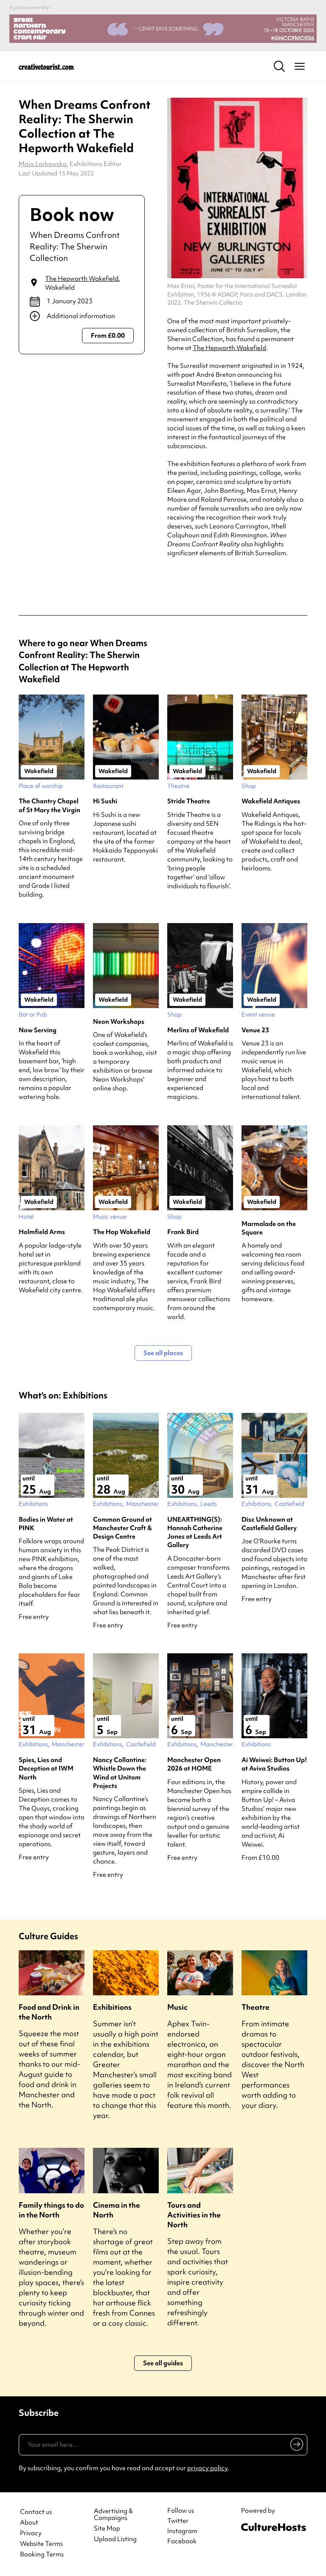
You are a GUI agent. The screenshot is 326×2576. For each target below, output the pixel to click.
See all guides (163, 2363)
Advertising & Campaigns (113, 2515)
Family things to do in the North (51, 2210)
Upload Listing (115, 2539)
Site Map (107, 2529)
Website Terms (41, 2544)
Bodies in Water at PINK (46, 1524)
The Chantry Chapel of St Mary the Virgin (49, 805)
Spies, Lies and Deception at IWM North (46, 1769)
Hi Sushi (105, 801)
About (29, 2523)
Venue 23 (255, 1030)
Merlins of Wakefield (198, 1030)
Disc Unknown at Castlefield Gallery (269, 1524)
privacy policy (207, 2468)
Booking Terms (42, 2555)
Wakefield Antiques (271, 801)
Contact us (36, 2512)
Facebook (182, 2541)
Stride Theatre (189, 801)
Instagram (182, 2531)
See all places (163, 1353)
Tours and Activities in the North (194, 2215)
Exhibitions (112, 2007)
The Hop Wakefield (122, 1232)
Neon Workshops (119, 1022)
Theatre (256, 2007)
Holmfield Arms (42, 1232)
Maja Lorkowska (43, 164)
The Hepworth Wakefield (82, 279)
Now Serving (38, 1030)
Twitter (178, 2521)
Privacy (31, 2533)
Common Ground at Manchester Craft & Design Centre (122, 1528)
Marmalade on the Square (269, 1228)
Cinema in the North (117, 2210)
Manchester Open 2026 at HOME (194, 1764)
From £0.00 (108, 336)
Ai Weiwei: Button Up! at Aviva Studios (274, 1764)
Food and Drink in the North (49, 2012)
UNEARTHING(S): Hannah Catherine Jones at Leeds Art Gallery (195, 1532)
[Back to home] (46, 66)
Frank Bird (183, 1232)
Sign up (295, 2446)
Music (177, 2007)
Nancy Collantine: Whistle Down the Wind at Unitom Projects (120, 1773)
